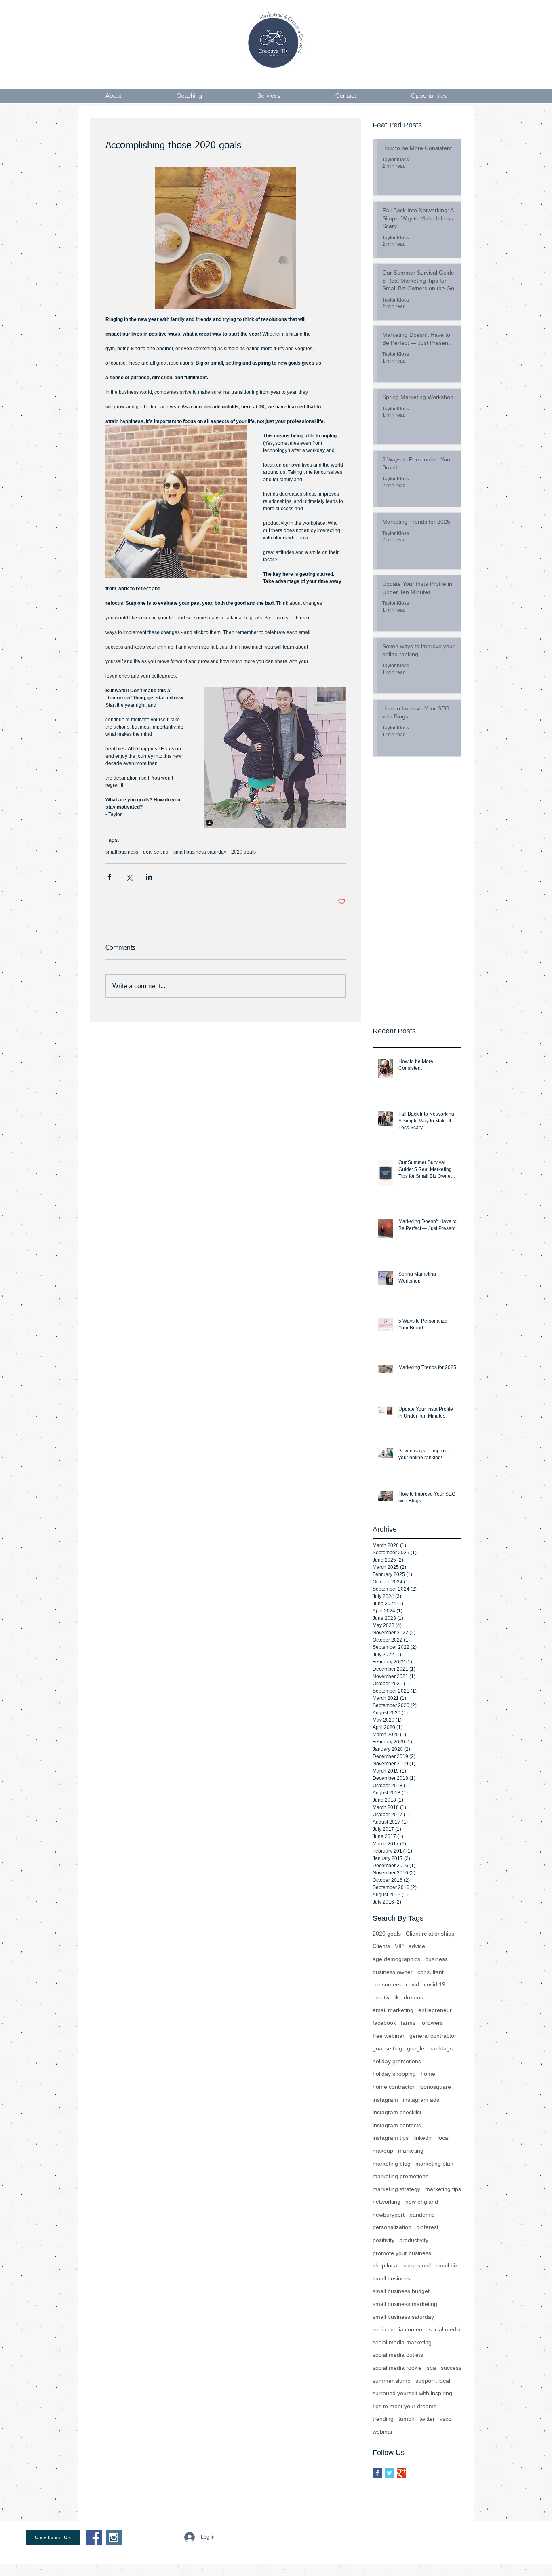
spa (431, 2368)
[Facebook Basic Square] (377, 2473)
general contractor (433, 2036)
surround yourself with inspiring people (417, 2393)
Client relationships (430, 1934)
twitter (427, 2419)
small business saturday (200, 852)
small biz (447, 2265)
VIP (399, 1946)
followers (432, 2023)
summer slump (392, 2381)
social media (445, 2329)
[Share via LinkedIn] (149, 877)
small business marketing (405, 2304)
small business (122, 852)
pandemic (422, 2215)
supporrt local (433, 2381)
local (443, 2138)
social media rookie (397, 2368)
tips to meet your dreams (405, 2406)
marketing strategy (396, 2189)
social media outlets (398, 2355)
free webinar (389, 2036)
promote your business (402, 2253)
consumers (387, 1984)
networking (387, 2202)
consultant (431, 1972)
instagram (385, 2100)
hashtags (441, 2048)
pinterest (427, 2227)
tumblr (407, 2419)
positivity (383, 2240)
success (451, 2368)
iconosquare (435, 2087)
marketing (411, 2151)
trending (383, 2419)
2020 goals (243, 852)
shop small (417, 2265)
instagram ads (421, 2100)
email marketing (393, 2010)
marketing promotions (400, 2176)
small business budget (401, 2291)
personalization (392, 2227)
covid (412, 1984)
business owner (393, 1972)
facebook (384, 2023)
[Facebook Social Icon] (94, 2537)
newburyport (389, 2215)
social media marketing (402, 2342)
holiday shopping (394, 2074)
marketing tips (443, 2189)
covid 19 (435, 1984)
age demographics (396, 1959)
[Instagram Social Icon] (114, 2537)
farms (408, 2023)
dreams (413, 1997)
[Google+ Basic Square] (401, 2473)
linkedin (423, 2138)
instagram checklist (397, 2112)
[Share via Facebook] (109, 877)
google (416, 2048)
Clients (381, 1946)
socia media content (398, 2329)
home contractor (394, 2087)
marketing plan (434, 2164)
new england (422, 2202)
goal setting (156, 852)
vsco (446, 2419)
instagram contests (397, 2125)
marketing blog (392, 2164)
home (428, 2074)
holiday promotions (397, 2061)
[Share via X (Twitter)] (129, 877)
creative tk (386, 1997)
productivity (414, 2240)
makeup (383, 2151)
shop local (386, 2265)
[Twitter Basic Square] (389, 2473)
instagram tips (391, 2138)
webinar (383, 2432)
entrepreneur (435, 2010)
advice (417, 1946)
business (436, 1959)
